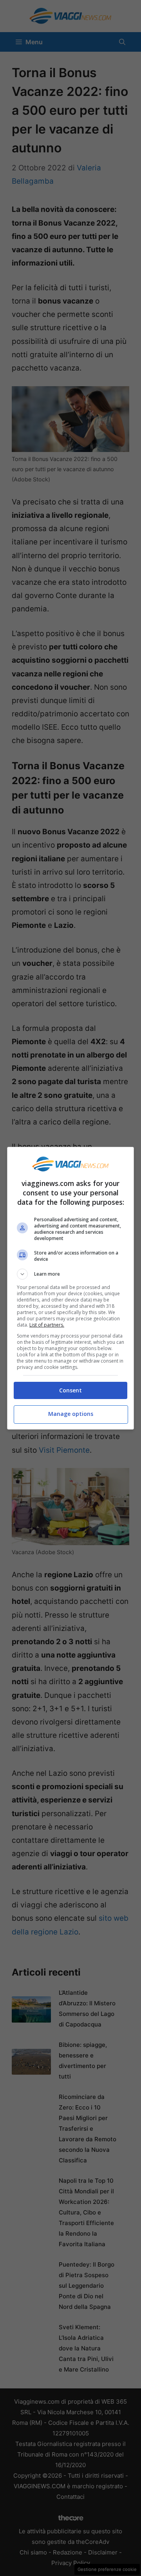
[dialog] (70, 1288)
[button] (70, 1274)
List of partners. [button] (47, 1325)
